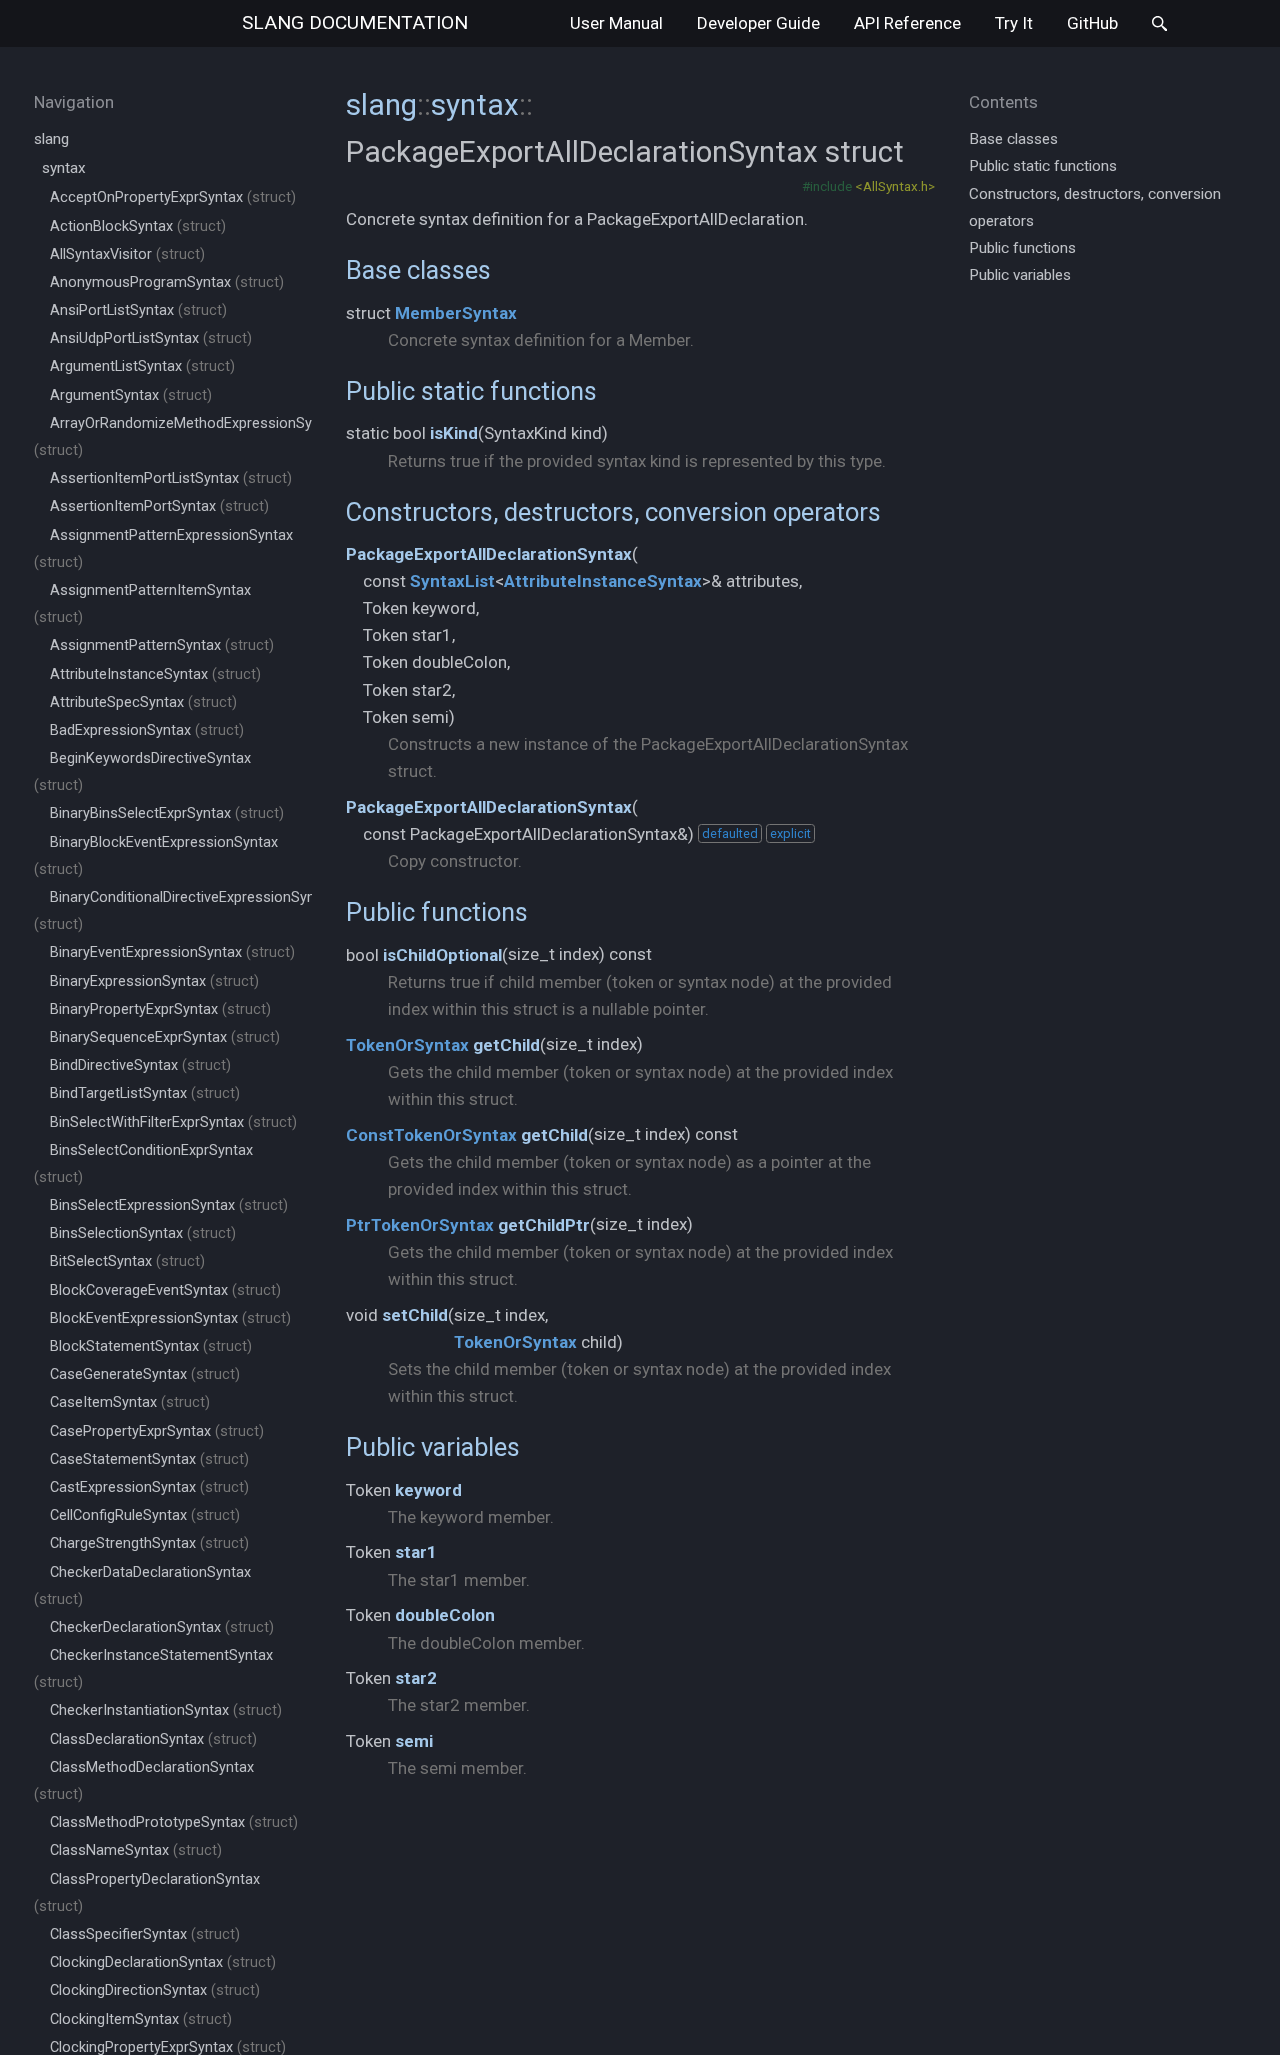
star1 (416, 1552)
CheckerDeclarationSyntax (162, 1627)
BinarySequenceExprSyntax (165, 1037)
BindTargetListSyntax (145, 1093)
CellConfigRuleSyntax (145, 1515)
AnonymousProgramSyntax (167, 282)
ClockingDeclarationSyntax (163, 1962)
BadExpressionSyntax (147, 730)
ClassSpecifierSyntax (145, 1934)
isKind (454, 433)
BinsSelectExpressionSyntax (169, 1205)
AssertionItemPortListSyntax (171, 478)
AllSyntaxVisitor (127, 254)
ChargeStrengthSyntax (149, 1543)
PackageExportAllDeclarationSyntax (489, 554)
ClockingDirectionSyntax (155, 1990)
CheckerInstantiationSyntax (166, 1710)
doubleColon (445, 1615)
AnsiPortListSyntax (138, 310)
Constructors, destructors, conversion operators (613, 512)
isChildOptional (442, 955)
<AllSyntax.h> (895, 186)
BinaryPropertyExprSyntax (160, 1009)
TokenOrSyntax (407, 1045)
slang (355, 22)
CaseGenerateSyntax (145, 1374)
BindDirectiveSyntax (140, 1065)
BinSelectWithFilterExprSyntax (173, 1122)
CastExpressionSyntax (149, 1487)
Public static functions (471, 391)
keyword (428, 1490)
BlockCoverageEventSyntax (165, 1290)
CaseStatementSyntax (149, 1459)
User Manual (616, 23)
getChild (506, 1045)
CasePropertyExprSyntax (157, 1431)
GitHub (1092, 23)
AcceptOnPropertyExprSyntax (173, 197)
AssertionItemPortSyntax (159, 506)
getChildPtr (544, 1225)
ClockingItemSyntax (141, 2019)
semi (414, 1741)
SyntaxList (452, 581)
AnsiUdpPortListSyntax (151, 338)
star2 (416, 1678)
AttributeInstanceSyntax (155, 674)
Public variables (433, 1447)
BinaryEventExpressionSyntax (172, 952)
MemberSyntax (456, 313)
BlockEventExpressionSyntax (170, 1318)
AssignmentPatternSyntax (162, 645)
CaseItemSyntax (130, 1402)
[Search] (1159, 23)
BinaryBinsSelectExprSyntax (167, 813)
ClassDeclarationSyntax (153, 1739)
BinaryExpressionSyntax (154, 981)
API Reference (907, 23)
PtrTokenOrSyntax (420, 1225)
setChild (415, 1315)
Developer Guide (758, 23)
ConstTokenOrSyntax (431, 1135)
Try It (1014, 23)
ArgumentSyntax (131, 395)
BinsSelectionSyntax (143, 1233)
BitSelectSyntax (127, 1261)
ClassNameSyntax (136, 1850)
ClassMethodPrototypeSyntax (174, 1822)
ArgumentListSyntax (142, 366)
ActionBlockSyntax (138, 226)
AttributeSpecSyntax (143, 702)
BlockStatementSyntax (151, 1346)
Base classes (418, 270)
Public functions (437, 912)
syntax (64, 168)
